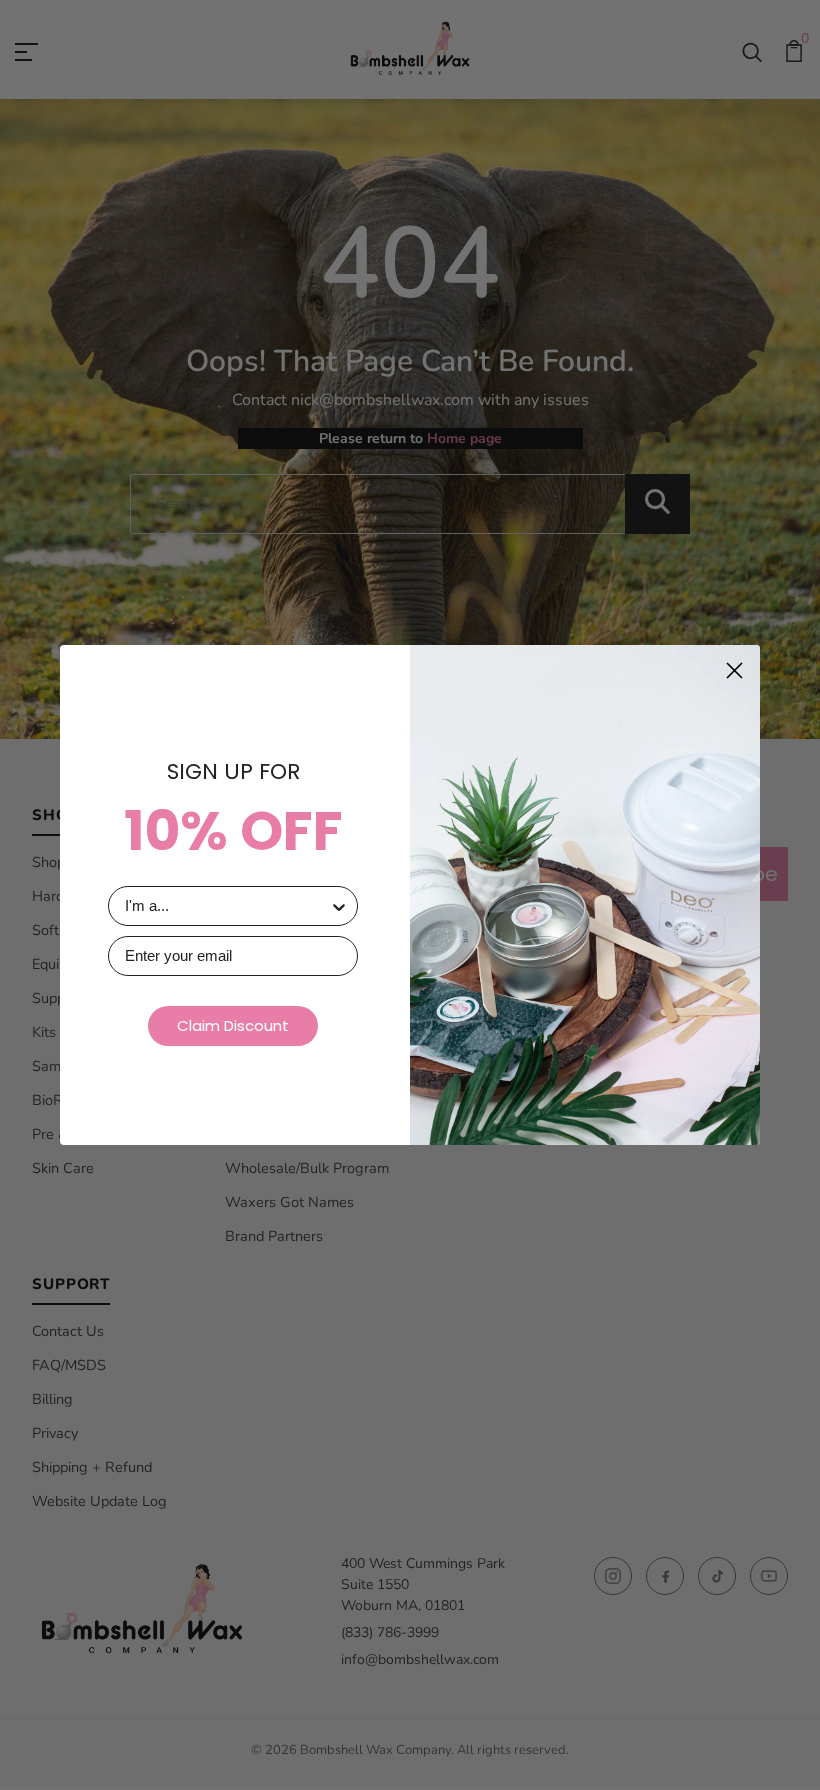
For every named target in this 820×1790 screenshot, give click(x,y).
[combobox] (227, 906)
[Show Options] (339, 906)
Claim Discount (233, 1025)
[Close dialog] (734, 670)
